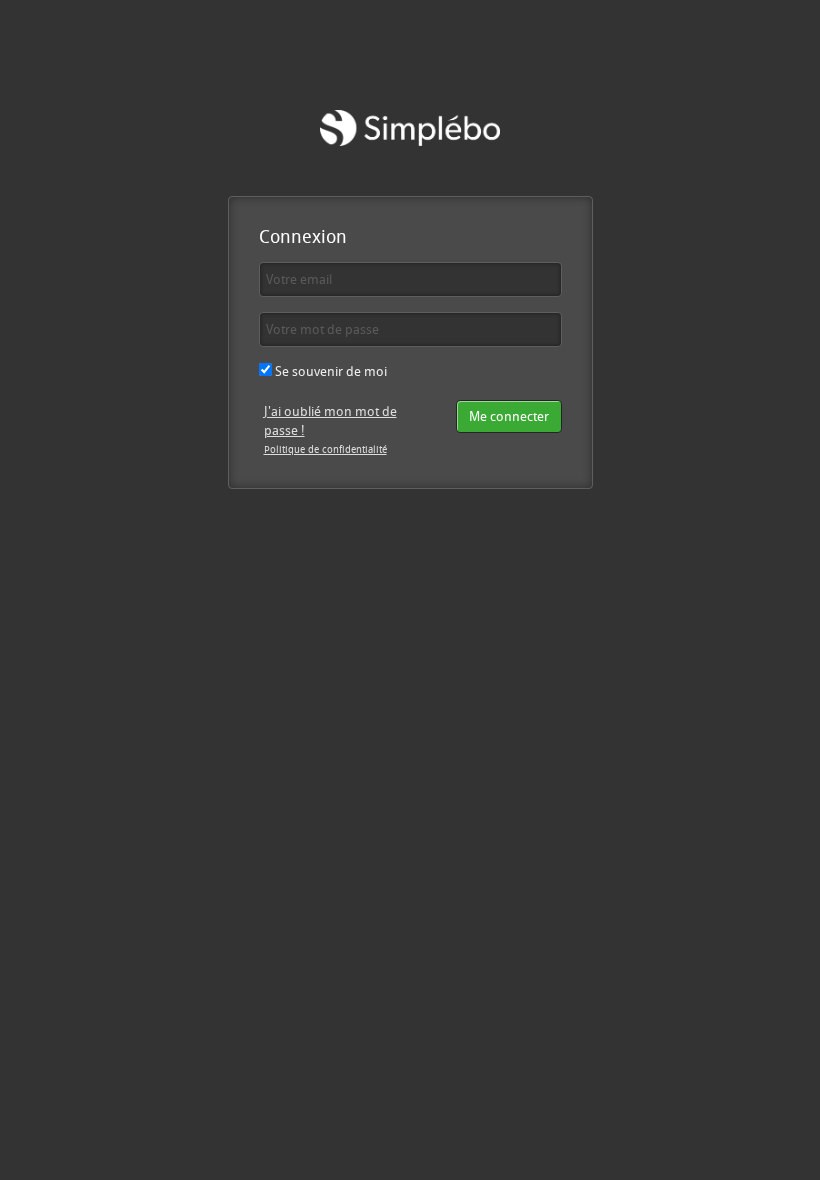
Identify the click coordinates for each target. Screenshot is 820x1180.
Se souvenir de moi (329, 371)
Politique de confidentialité (325, 449)
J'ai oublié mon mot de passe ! (330, 420)
